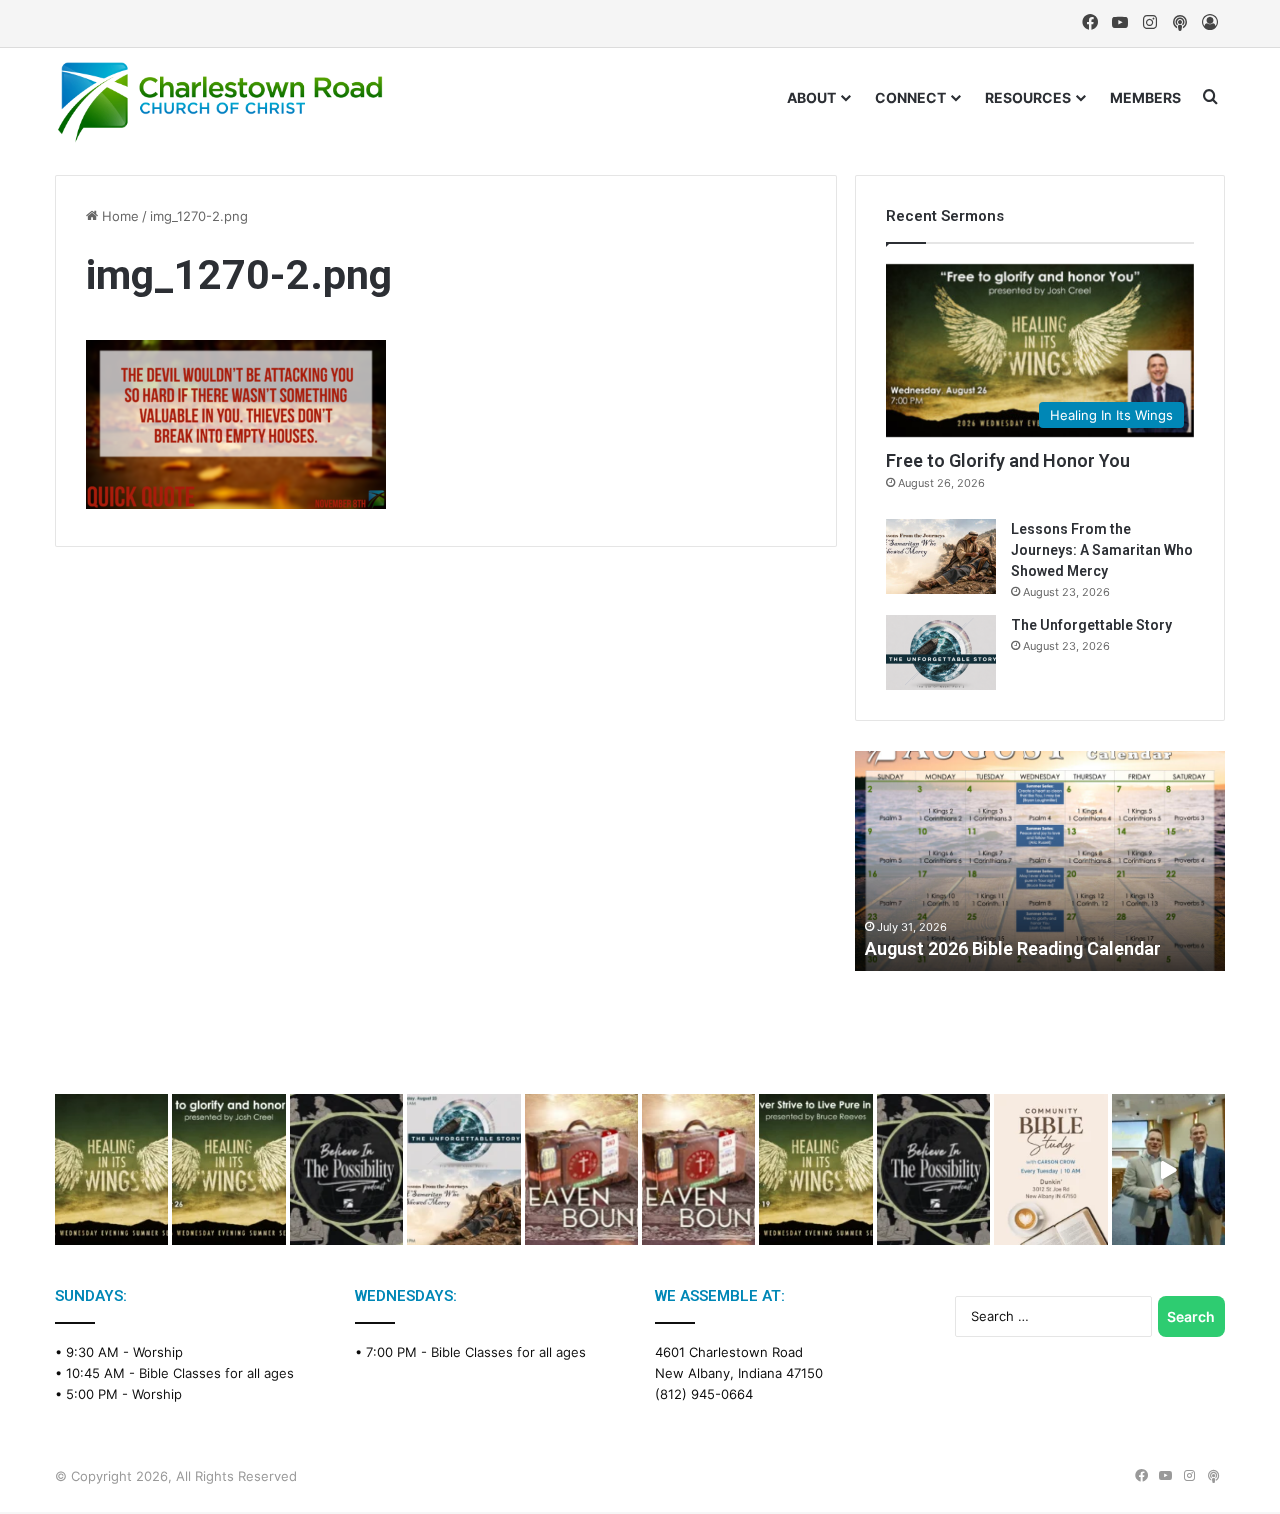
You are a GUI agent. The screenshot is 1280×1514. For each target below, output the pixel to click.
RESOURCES (1028, 97)
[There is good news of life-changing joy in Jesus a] (1168, 1169)
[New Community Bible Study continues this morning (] (1050, 1169)
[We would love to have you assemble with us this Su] (463, 1169)
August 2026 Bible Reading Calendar (1013, 948)
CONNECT (910, 97)
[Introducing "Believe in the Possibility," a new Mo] (933, 1169)
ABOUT (811, 97)
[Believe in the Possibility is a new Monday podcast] (346, 1169)
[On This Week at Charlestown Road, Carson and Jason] (698, 1169)
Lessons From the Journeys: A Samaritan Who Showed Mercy (1102, 550)
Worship (158, 1352)
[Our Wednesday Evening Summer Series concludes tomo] (228, 1169)
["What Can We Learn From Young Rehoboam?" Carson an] (581, 1169)
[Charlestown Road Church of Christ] (220, 102)
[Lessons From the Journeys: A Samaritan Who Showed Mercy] (941, 556)
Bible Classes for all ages (216, 1373)
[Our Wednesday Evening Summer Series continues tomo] (815, 1169)
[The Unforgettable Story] (941, 652)
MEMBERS (1145, 97)
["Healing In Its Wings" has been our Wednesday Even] (111, 1169)
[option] (1040, 861)
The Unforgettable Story (1091, 625)
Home (118, 216)
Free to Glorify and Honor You (1008, 460)
